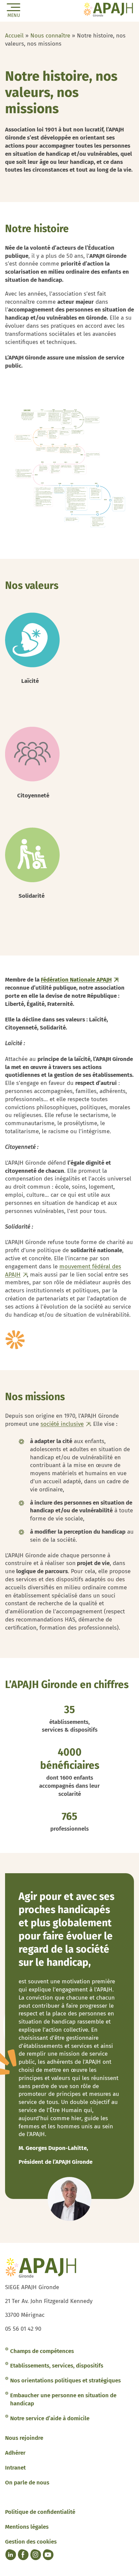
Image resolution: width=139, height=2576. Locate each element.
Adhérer (15, 2453)
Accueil (14, 36)
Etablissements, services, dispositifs (57, 2366)
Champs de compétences (42, 2351)
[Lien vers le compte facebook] (23, 2555)
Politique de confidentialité (40, 2512)
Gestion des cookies (31, 2542)
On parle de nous (27, 2483)
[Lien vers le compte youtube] (48, 2555)
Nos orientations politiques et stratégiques (65, 2381)
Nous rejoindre (24, 2438)
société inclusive (62, 1424)
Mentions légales (27, 2527)
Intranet (15, 2468)
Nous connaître (50, 36)
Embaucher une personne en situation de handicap (63, 2399)
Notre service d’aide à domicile (50, 2418)
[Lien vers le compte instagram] (35, 2555)
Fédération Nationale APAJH (76, 980)
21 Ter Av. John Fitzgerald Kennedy (49, 2301)
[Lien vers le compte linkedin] (10, 2555)
